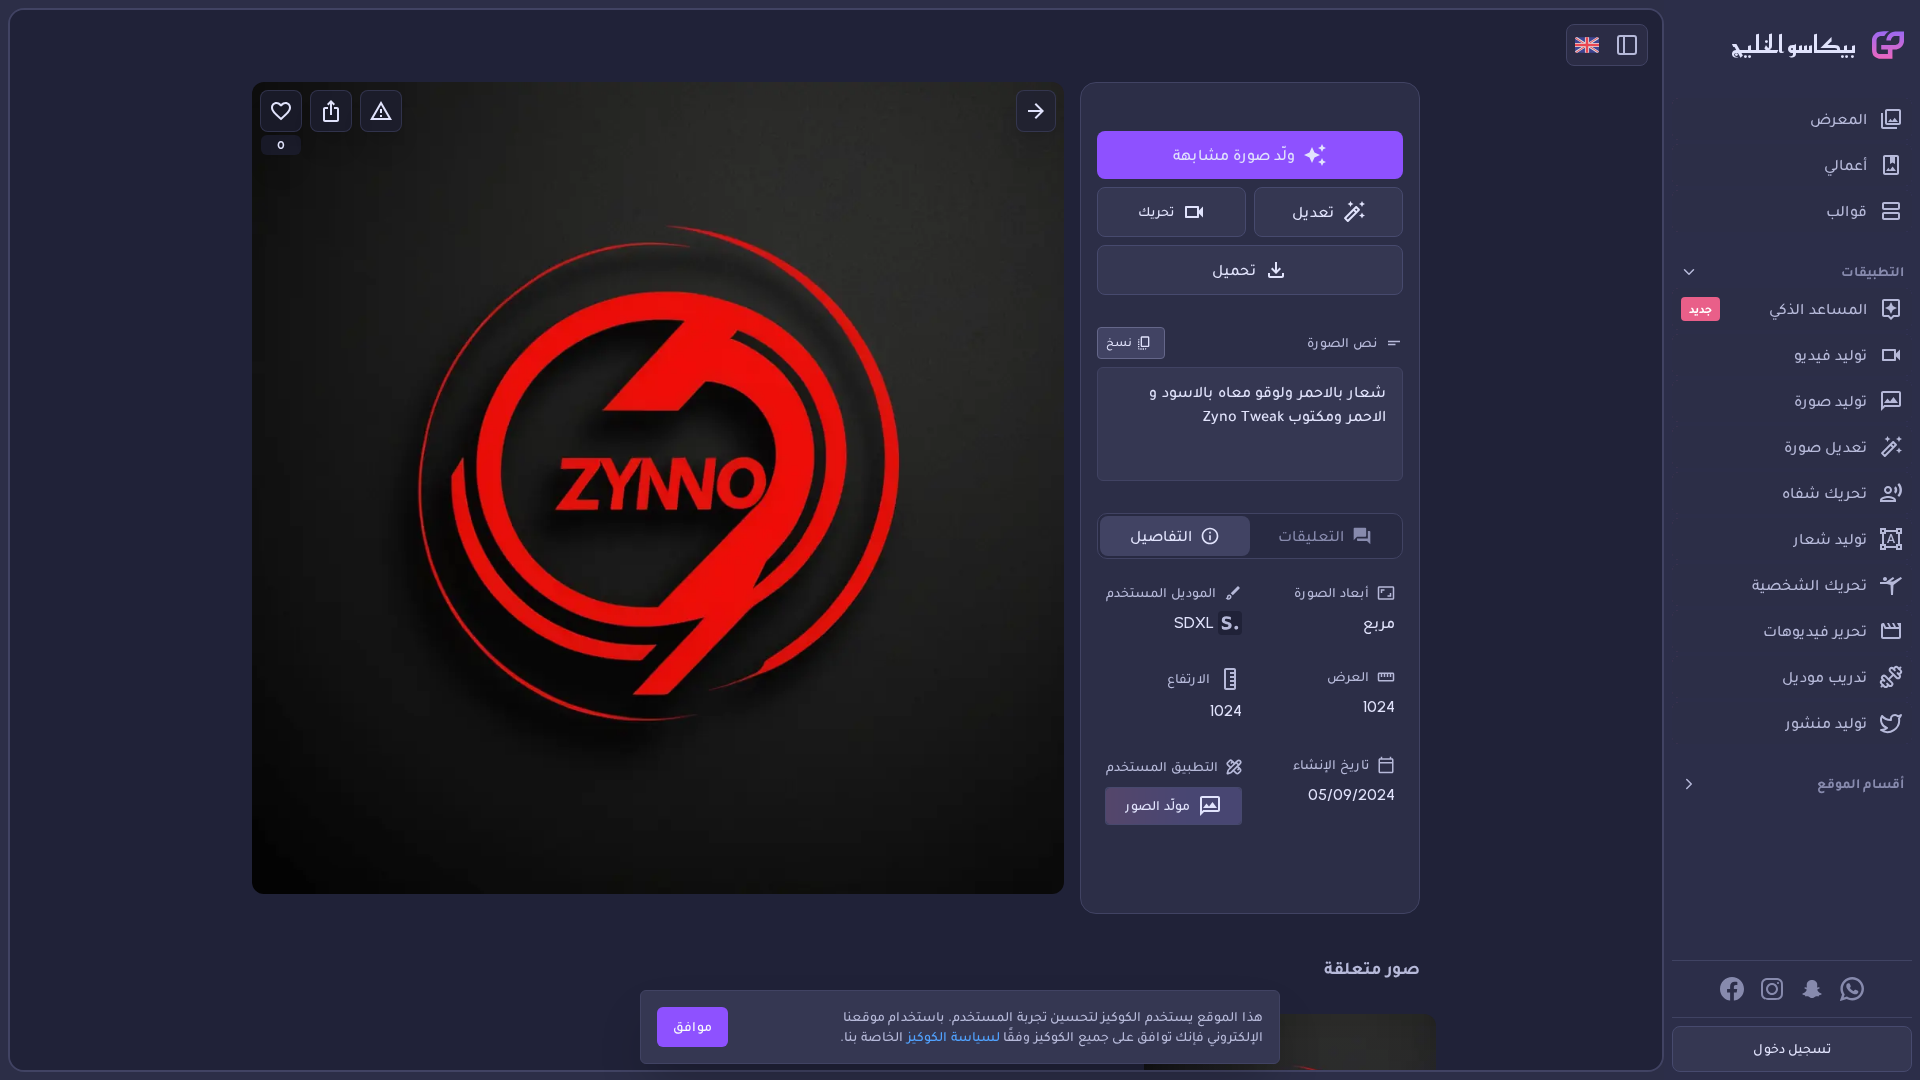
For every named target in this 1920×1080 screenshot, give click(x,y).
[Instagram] (1772, 989)
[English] (1587, 45)
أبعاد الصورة (1331, 592)
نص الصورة (1342, 342)
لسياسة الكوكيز (953, 1036)
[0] (281, 111)
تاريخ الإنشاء (1331, 764)
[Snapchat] (1812, 989)
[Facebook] (1732, 989)
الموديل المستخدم (1161, 592)
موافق (692, 1026)
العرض (1348, 676)
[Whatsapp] (1852, 989)
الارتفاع (1188, 678)
